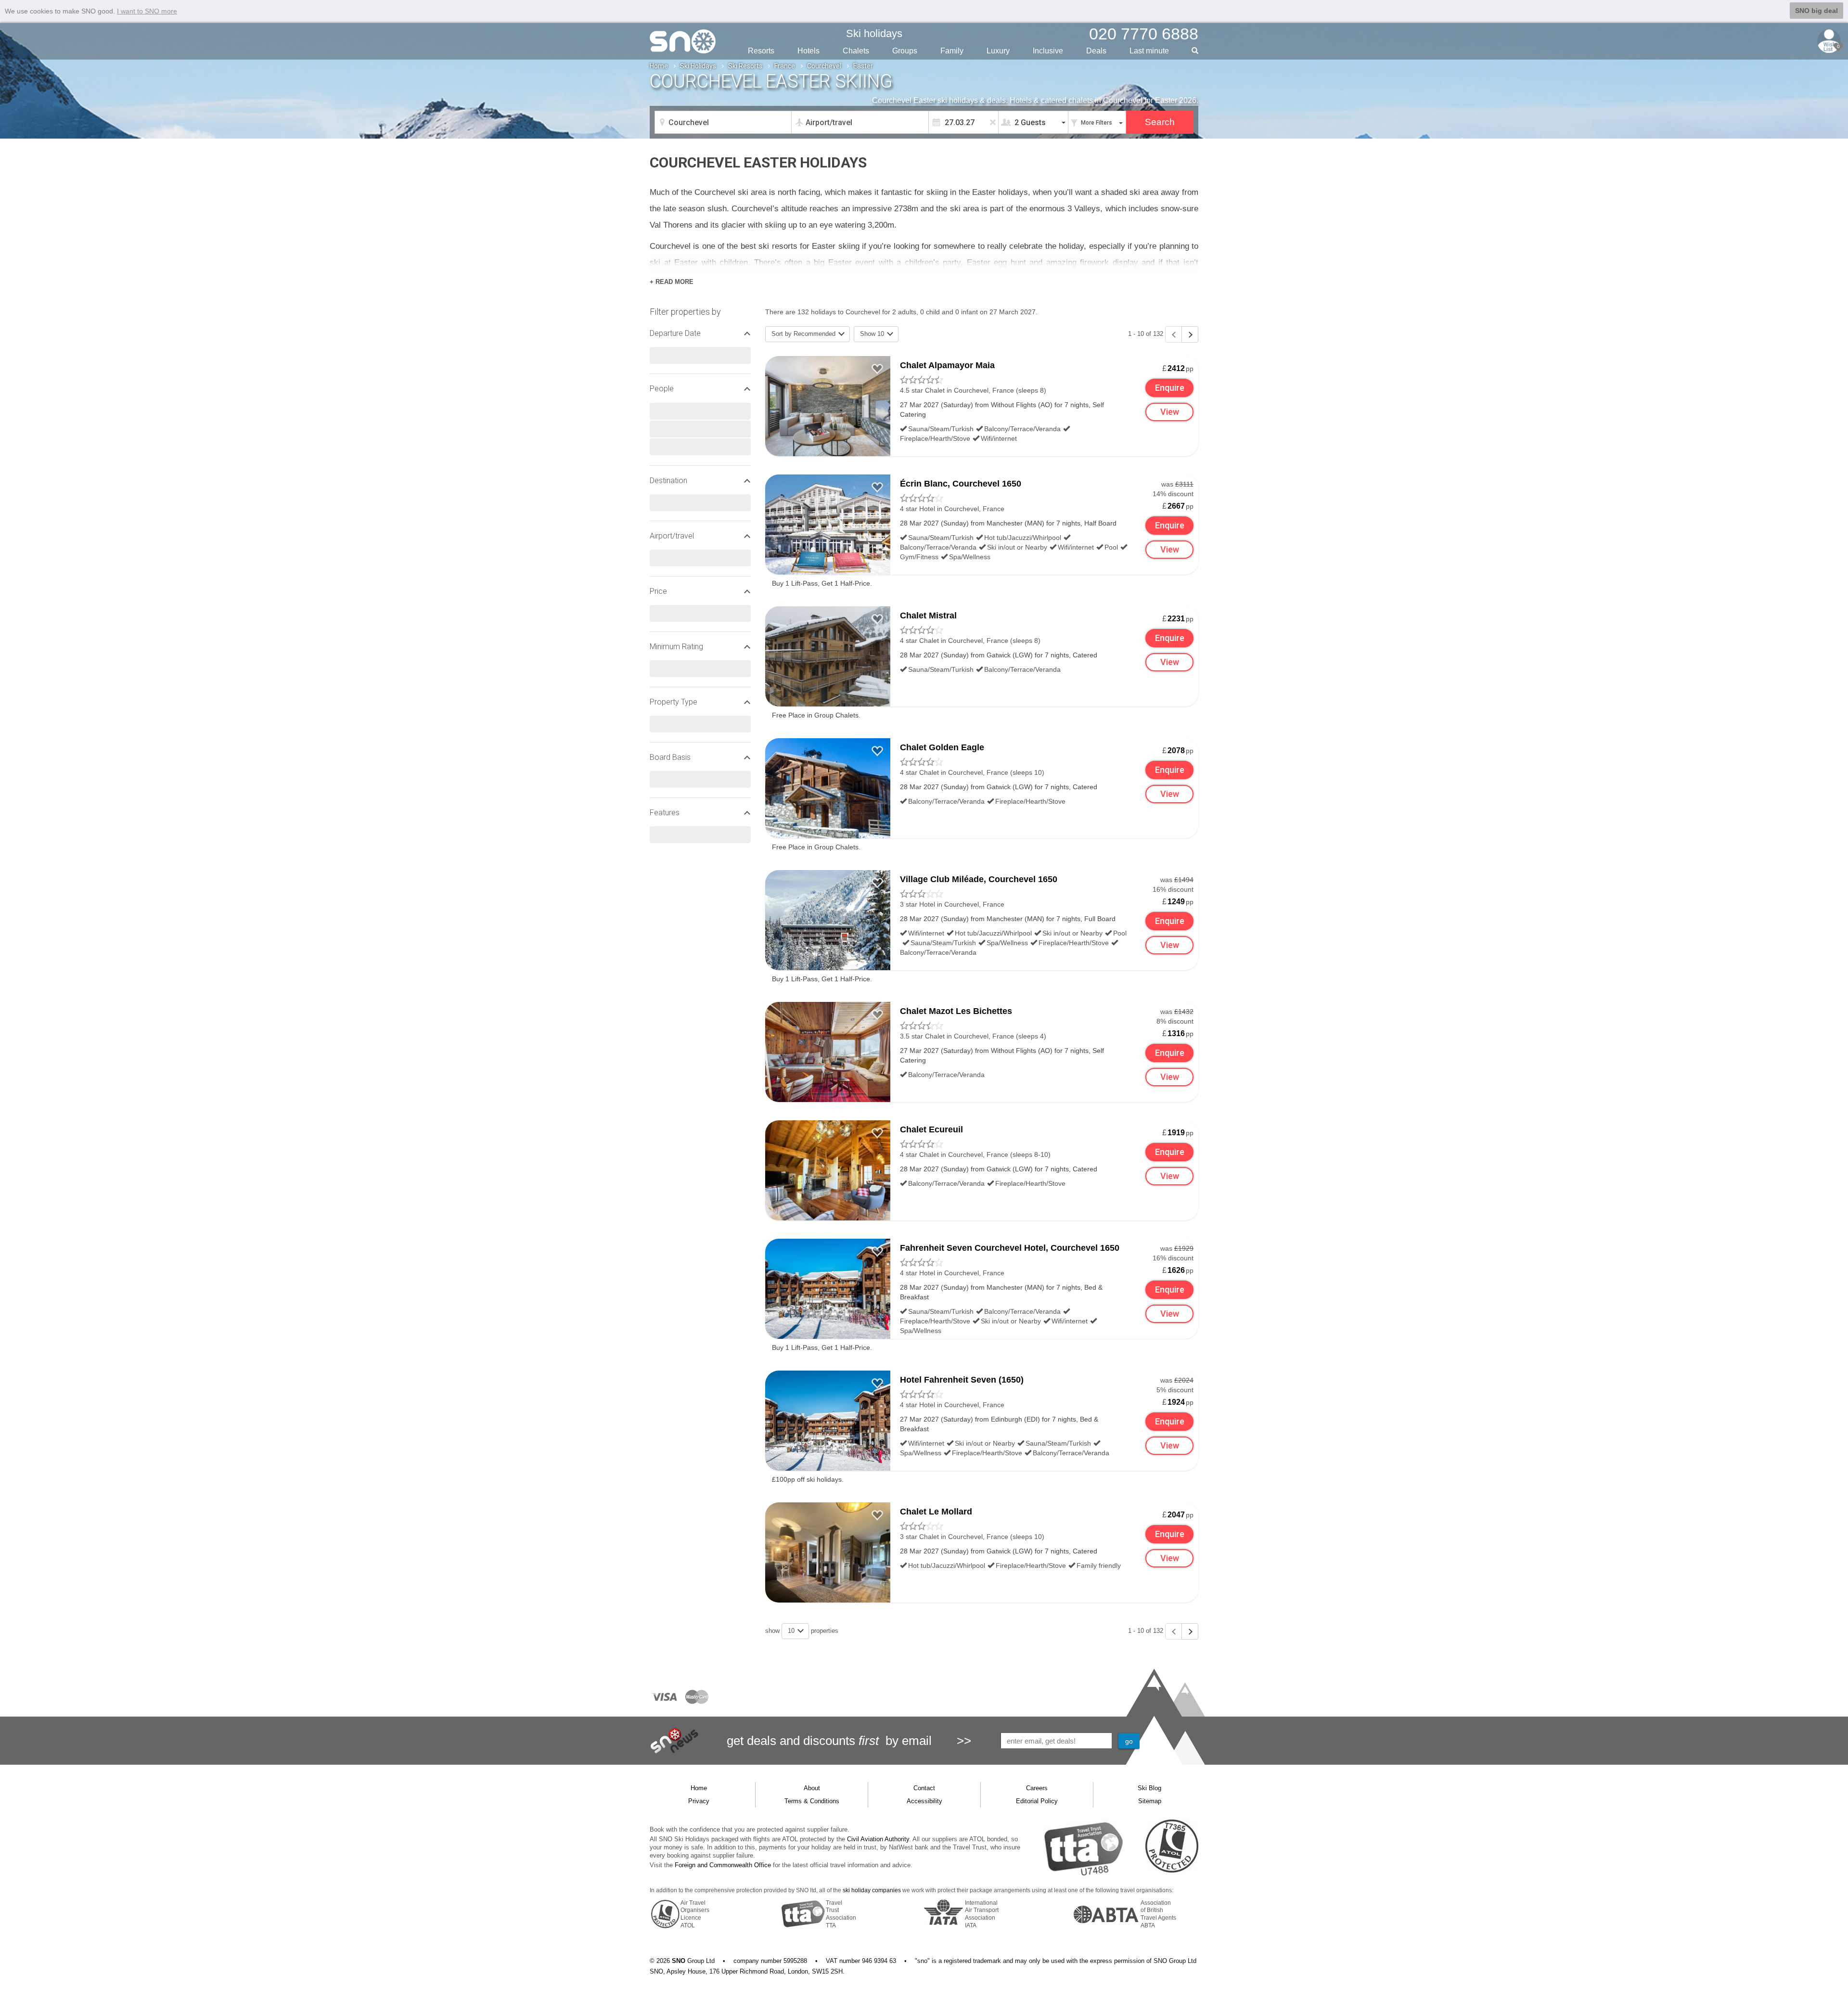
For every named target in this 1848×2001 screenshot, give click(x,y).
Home (659, 66)
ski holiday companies (872, 1890)
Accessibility (924, 1801)
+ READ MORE (672, 282)
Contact (924, 1788)
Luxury (998, 51)
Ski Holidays (698, 66)
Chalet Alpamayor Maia (947, 365)
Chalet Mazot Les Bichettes (956, 1011)
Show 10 (873, 334)
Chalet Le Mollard (936, 1512)
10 (792, 1631)
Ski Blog (1149, 1788)
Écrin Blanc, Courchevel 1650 (961, 484)
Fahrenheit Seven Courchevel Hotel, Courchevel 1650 (1010, 1248)
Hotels (808, 51)
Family (952, 51)
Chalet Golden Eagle (942, 747)
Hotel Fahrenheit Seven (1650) (962, 1380)
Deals (1096, 51)
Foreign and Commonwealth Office (723, 1865)
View (1170, 412)
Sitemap (1150, 1801)
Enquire (1170, 388)
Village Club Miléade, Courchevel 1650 (979, 879)
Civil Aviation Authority (878, 1839)
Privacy (699, 1801)
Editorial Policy (1037, 1801)
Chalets (856, 51)
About (812, 1788)
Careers (1037, 1788)
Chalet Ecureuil (931, 1129)
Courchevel (824, 66)
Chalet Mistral (928, 616)
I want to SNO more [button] (147, 11)
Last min (1149, 51)
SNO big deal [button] (1816, 11)
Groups (905, 51)
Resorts (761, 51)
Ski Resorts (745, 66)
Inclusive (1048, 51)
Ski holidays (874, 33)
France (785, 66)
